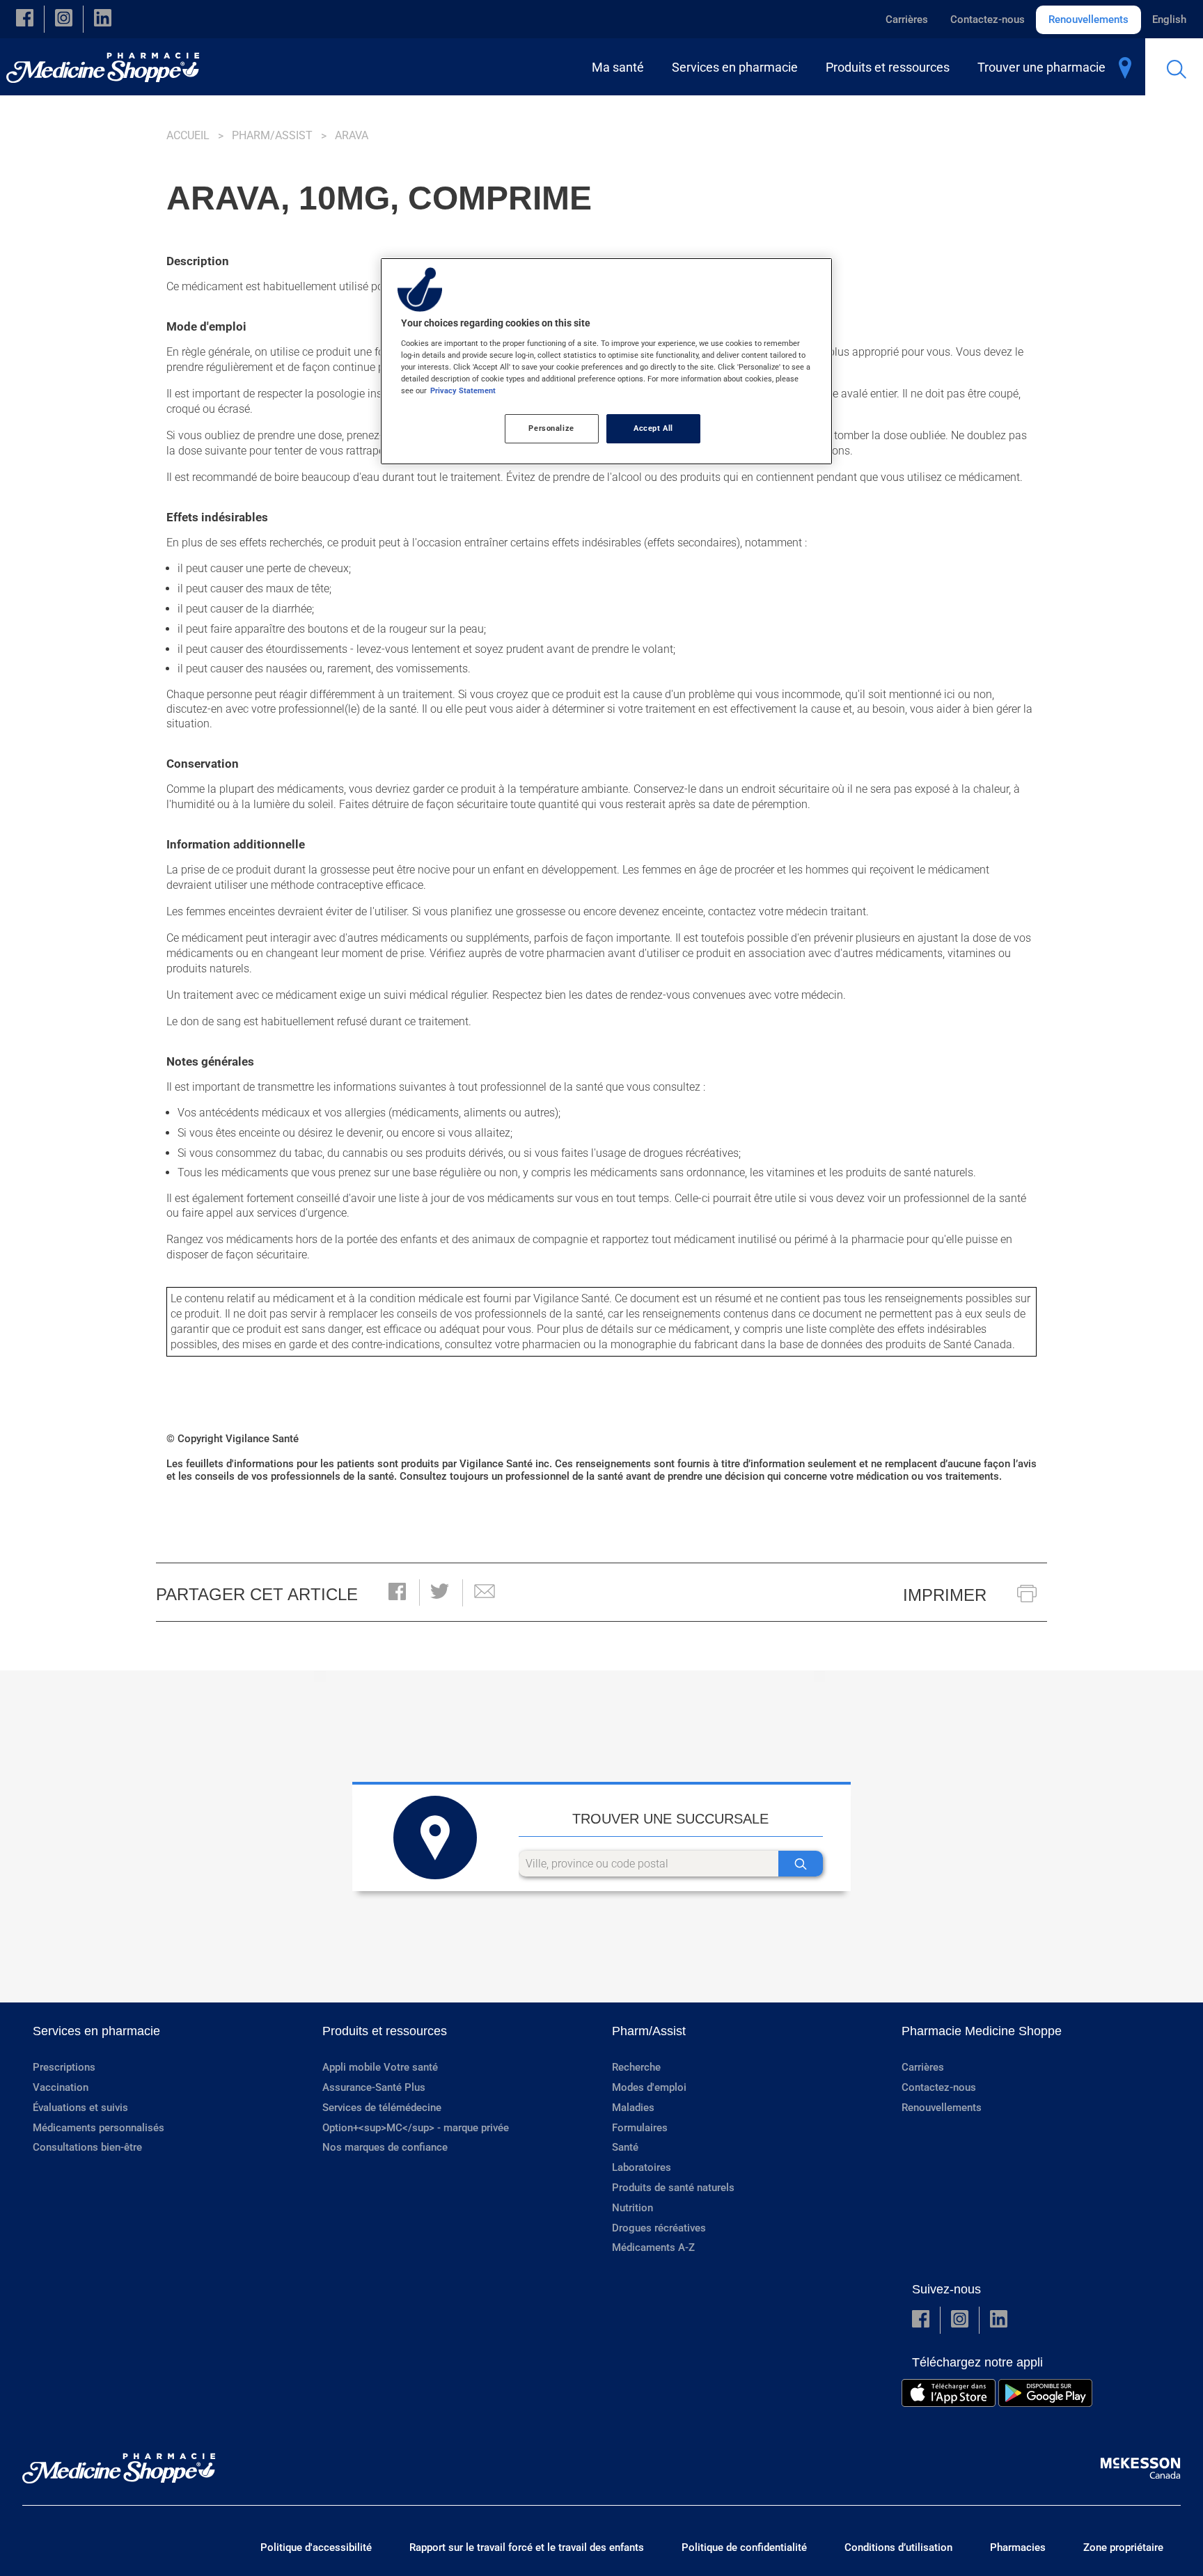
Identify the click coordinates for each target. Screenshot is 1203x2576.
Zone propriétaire (1123, 2547)
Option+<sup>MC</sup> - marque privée (416, 2128)
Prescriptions (64, 2067)
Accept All (653, 428)
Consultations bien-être (87, 2147)
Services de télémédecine (382, 2108)
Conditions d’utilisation (898, 2547)
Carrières (907, 19)
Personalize (551, 428)
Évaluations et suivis (80, 2108)
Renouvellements (1088, 19)
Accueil (188, 135)
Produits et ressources (385, 2031)
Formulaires (640, 2128)
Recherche (636, 2067)
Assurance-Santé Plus (374, 2087)
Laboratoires (642, 2167)
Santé (625, 2147)
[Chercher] (801, 1864)
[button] (25, 19)
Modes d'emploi (649, 2087)
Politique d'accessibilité (316, 2547)
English (1169, 19)
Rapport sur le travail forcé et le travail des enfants (527, 2547)
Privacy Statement (463, 390)
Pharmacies (1018, 2547)
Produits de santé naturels (673, 2188)
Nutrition (632, 2208)
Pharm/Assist (272, 135)
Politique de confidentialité (744, 2547)
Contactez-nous (988, 19)
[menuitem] (621, 67)
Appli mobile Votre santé (380, 2067)
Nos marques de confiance (385, 2147)
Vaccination (61, 2087)
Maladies (633, 2108)
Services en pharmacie (96, 2031)
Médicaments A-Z (653, 2247)
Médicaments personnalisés (99, 2128)
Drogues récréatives (659, 2228)
